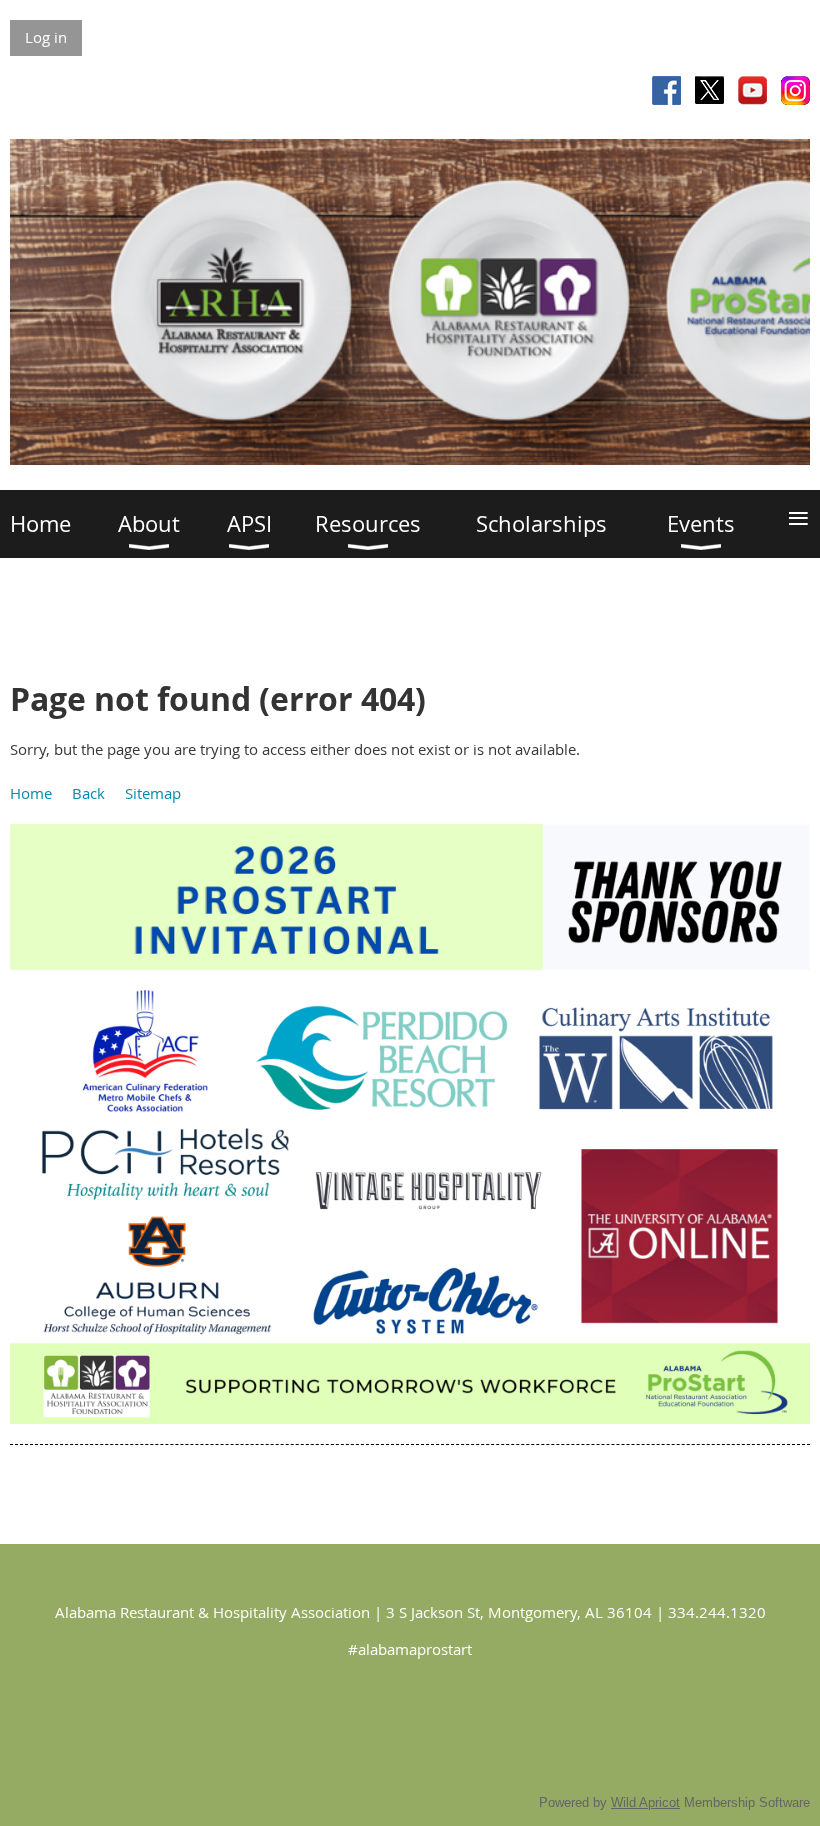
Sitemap (153, 793)
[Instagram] (795, 90)
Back (88, 793)
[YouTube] (752, 90)
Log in (46, 37)
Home (31, 793)
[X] (709, 90)
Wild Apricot (645, 1802)
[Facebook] (666, 90)
